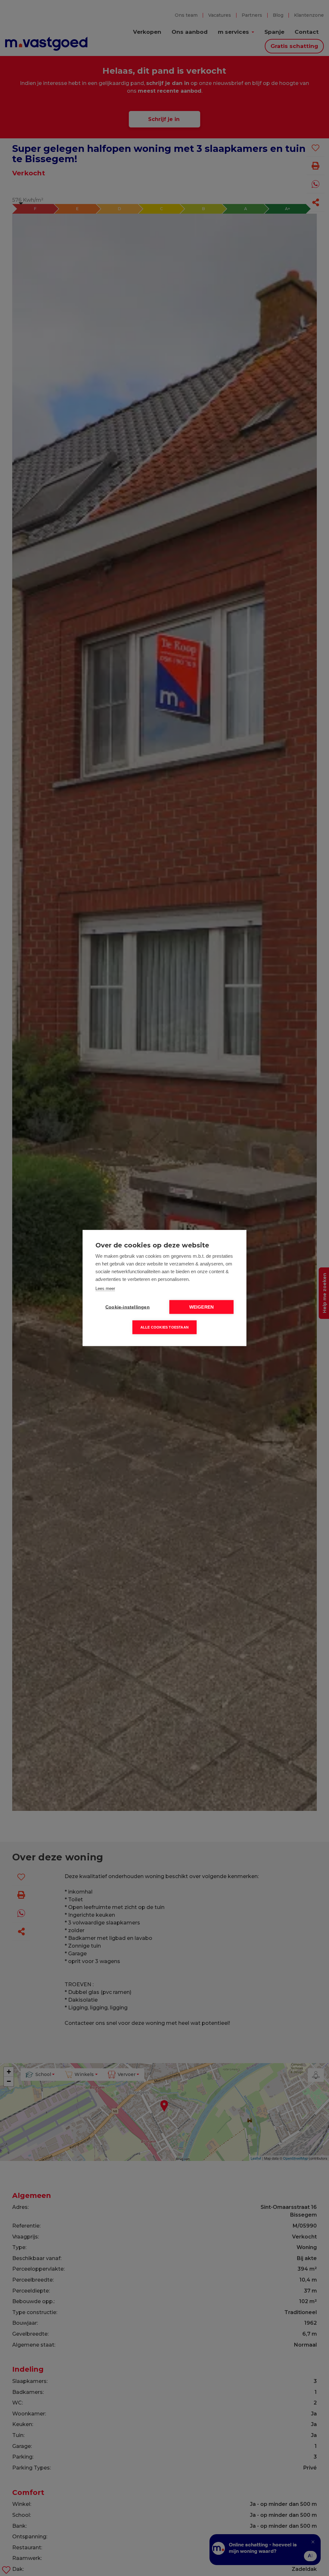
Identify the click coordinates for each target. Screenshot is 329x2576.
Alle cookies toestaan (164, 1327)
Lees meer (105, 1288)
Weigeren (202, 1307)
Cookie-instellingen (128, 1307)
